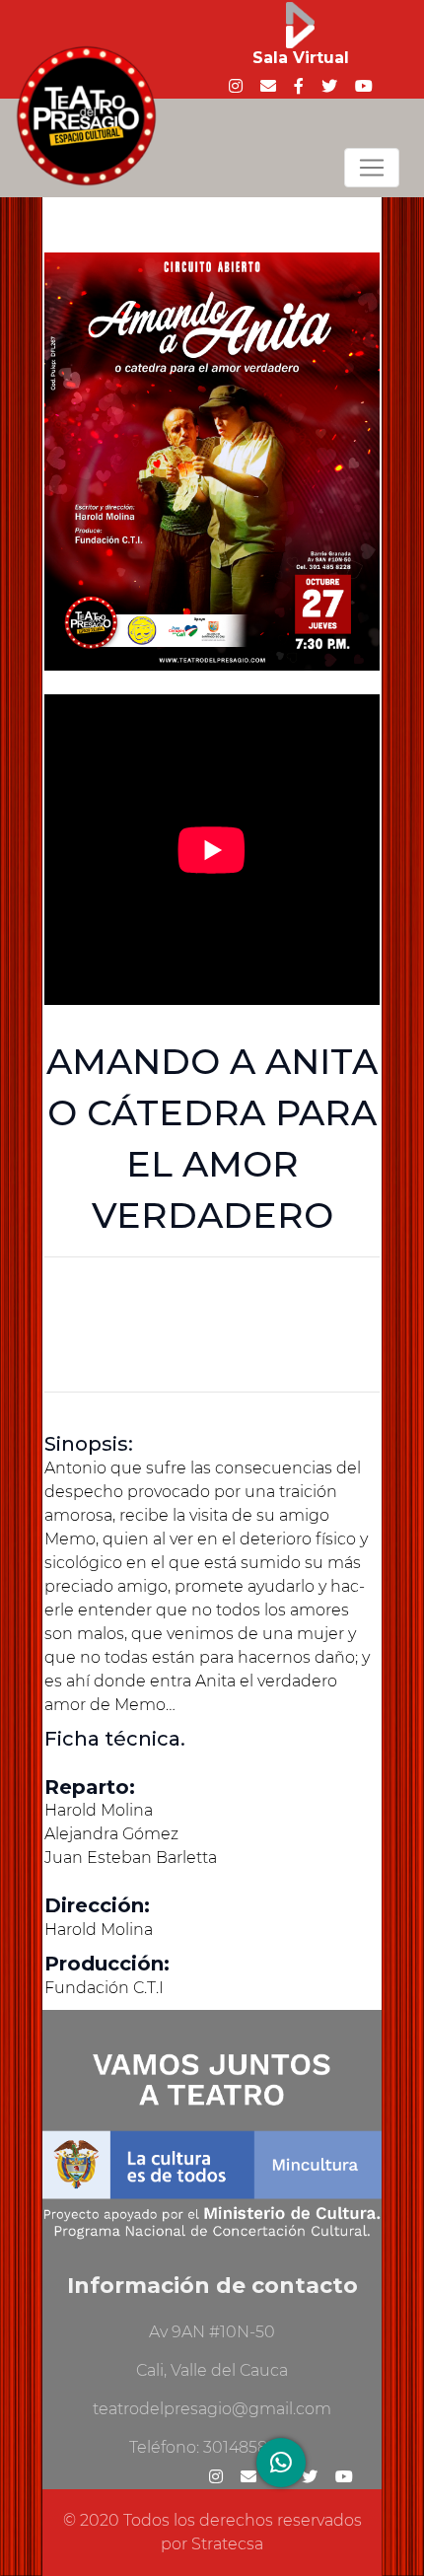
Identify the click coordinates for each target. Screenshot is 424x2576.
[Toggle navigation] (372, 168)
